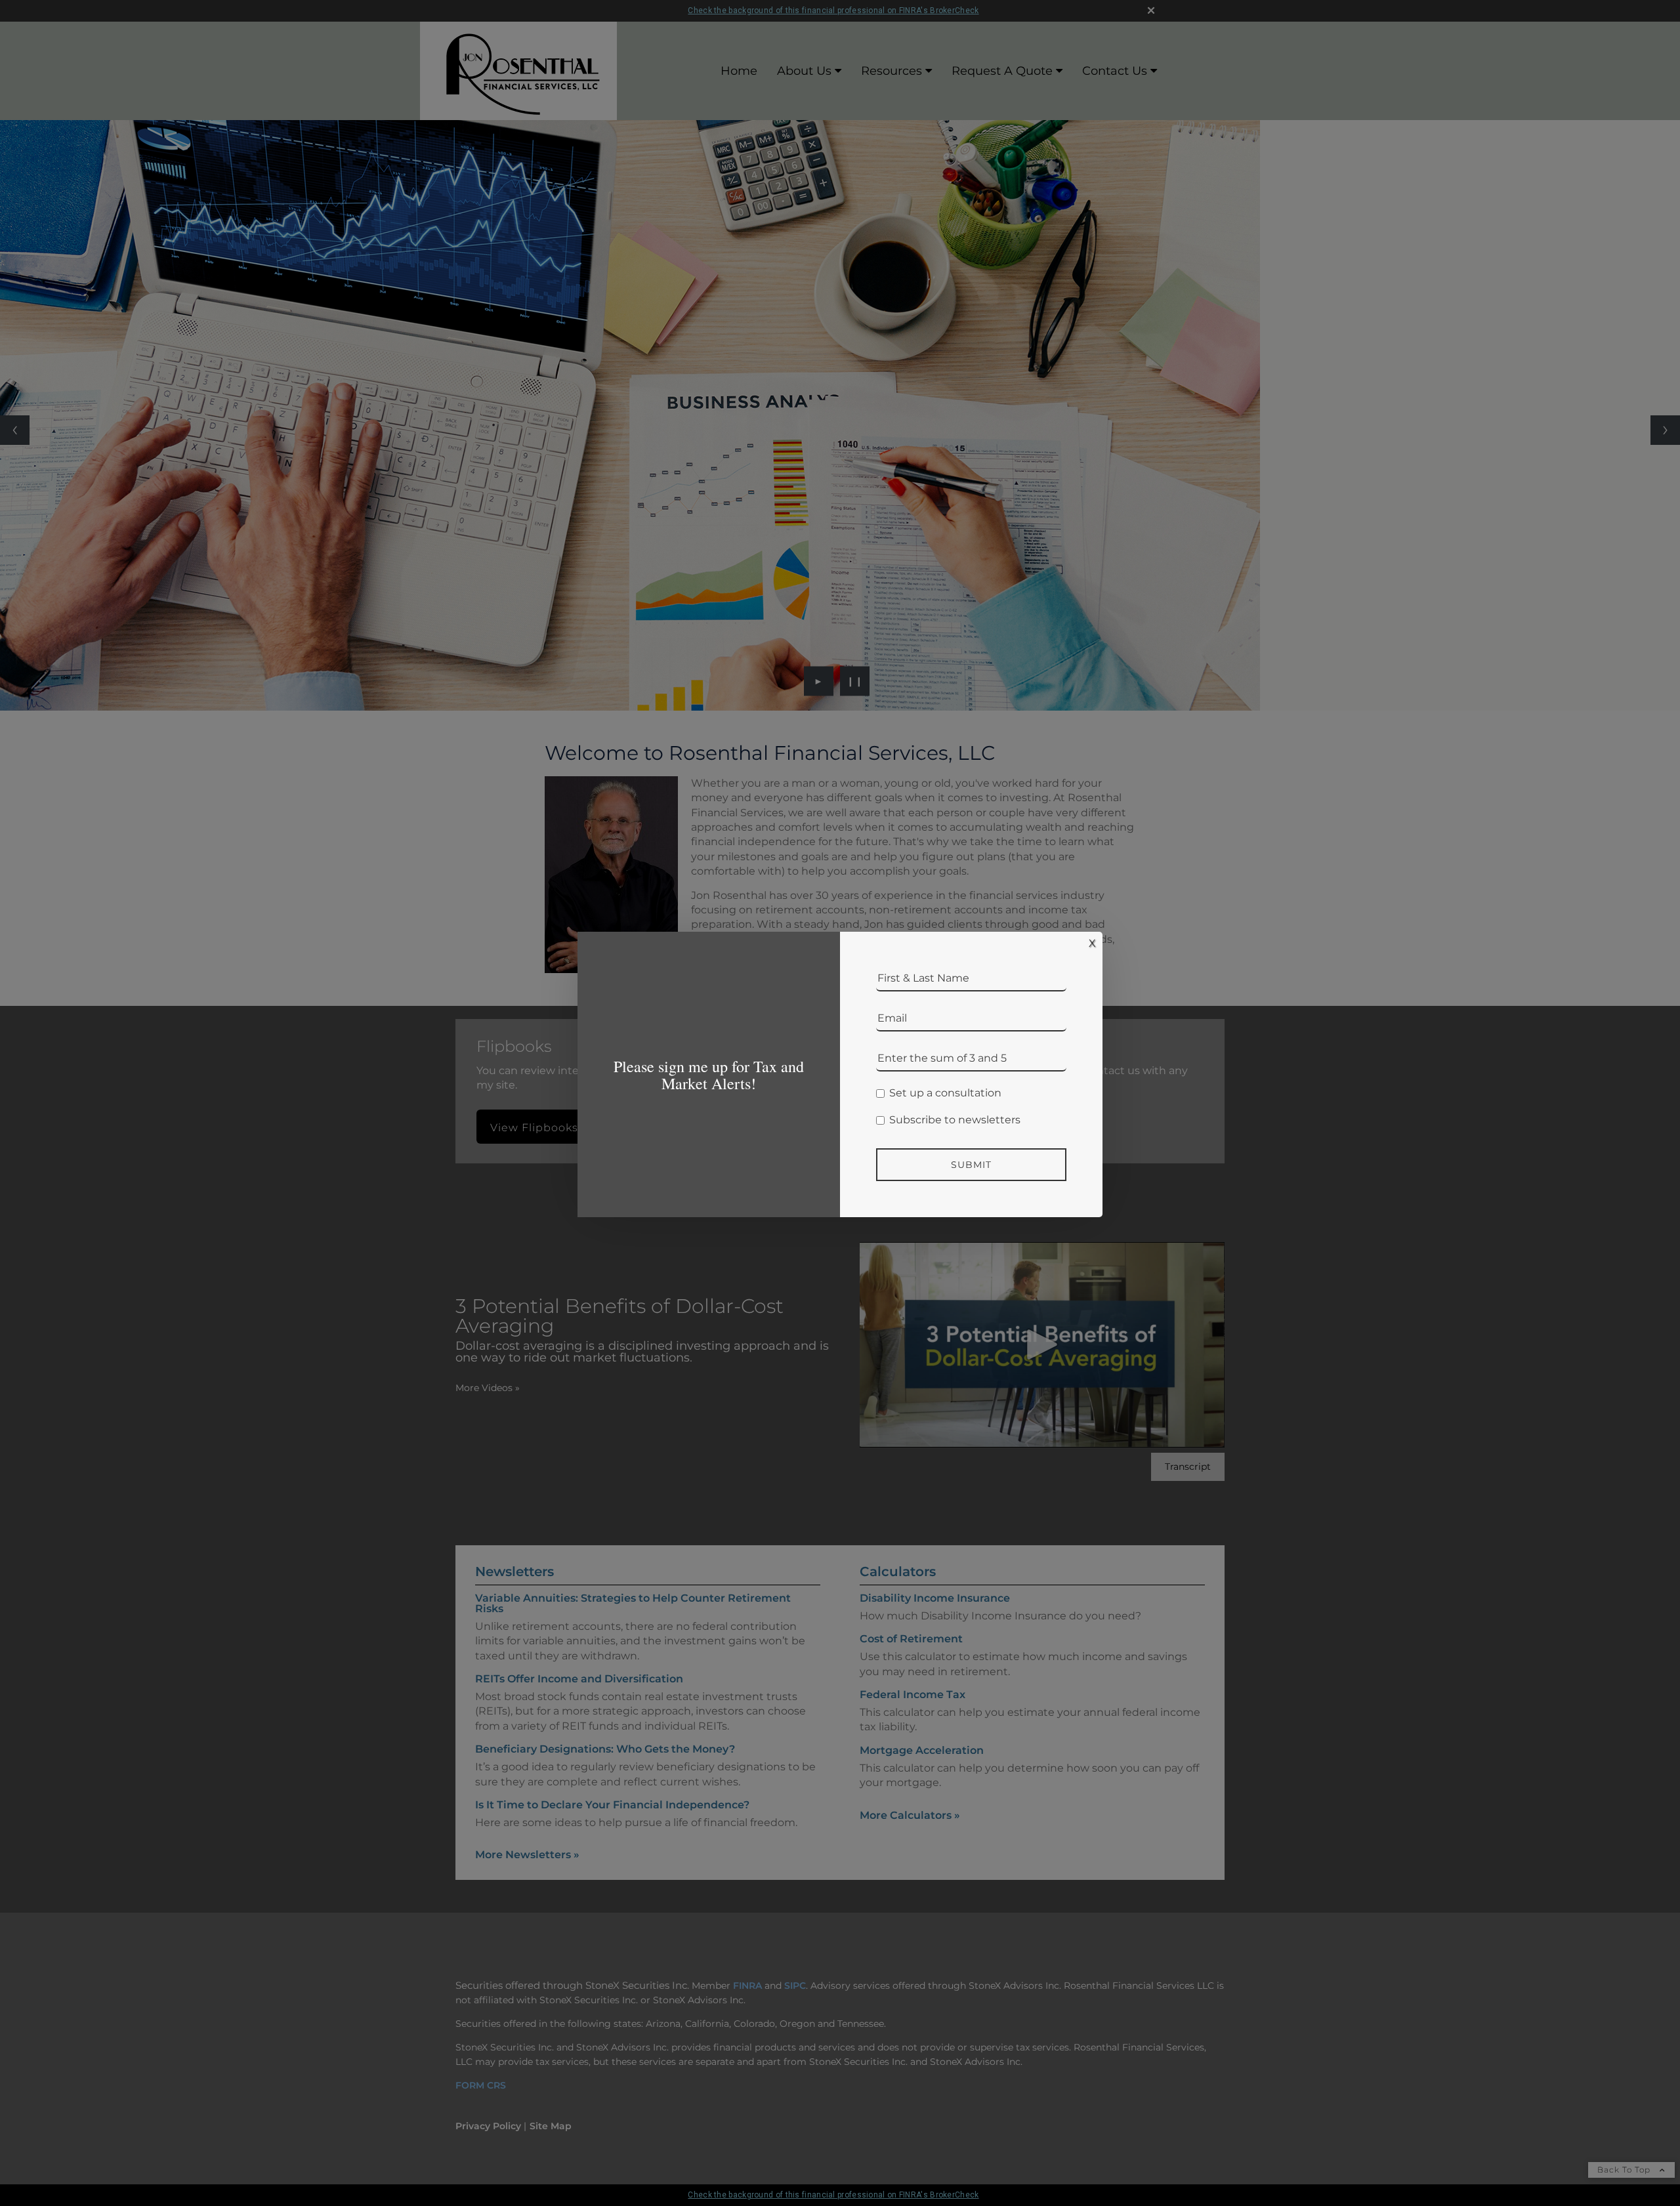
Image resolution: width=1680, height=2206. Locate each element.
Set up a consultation (945, 1093)
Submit (971, 1165)
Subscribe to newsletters (955, 1120)
